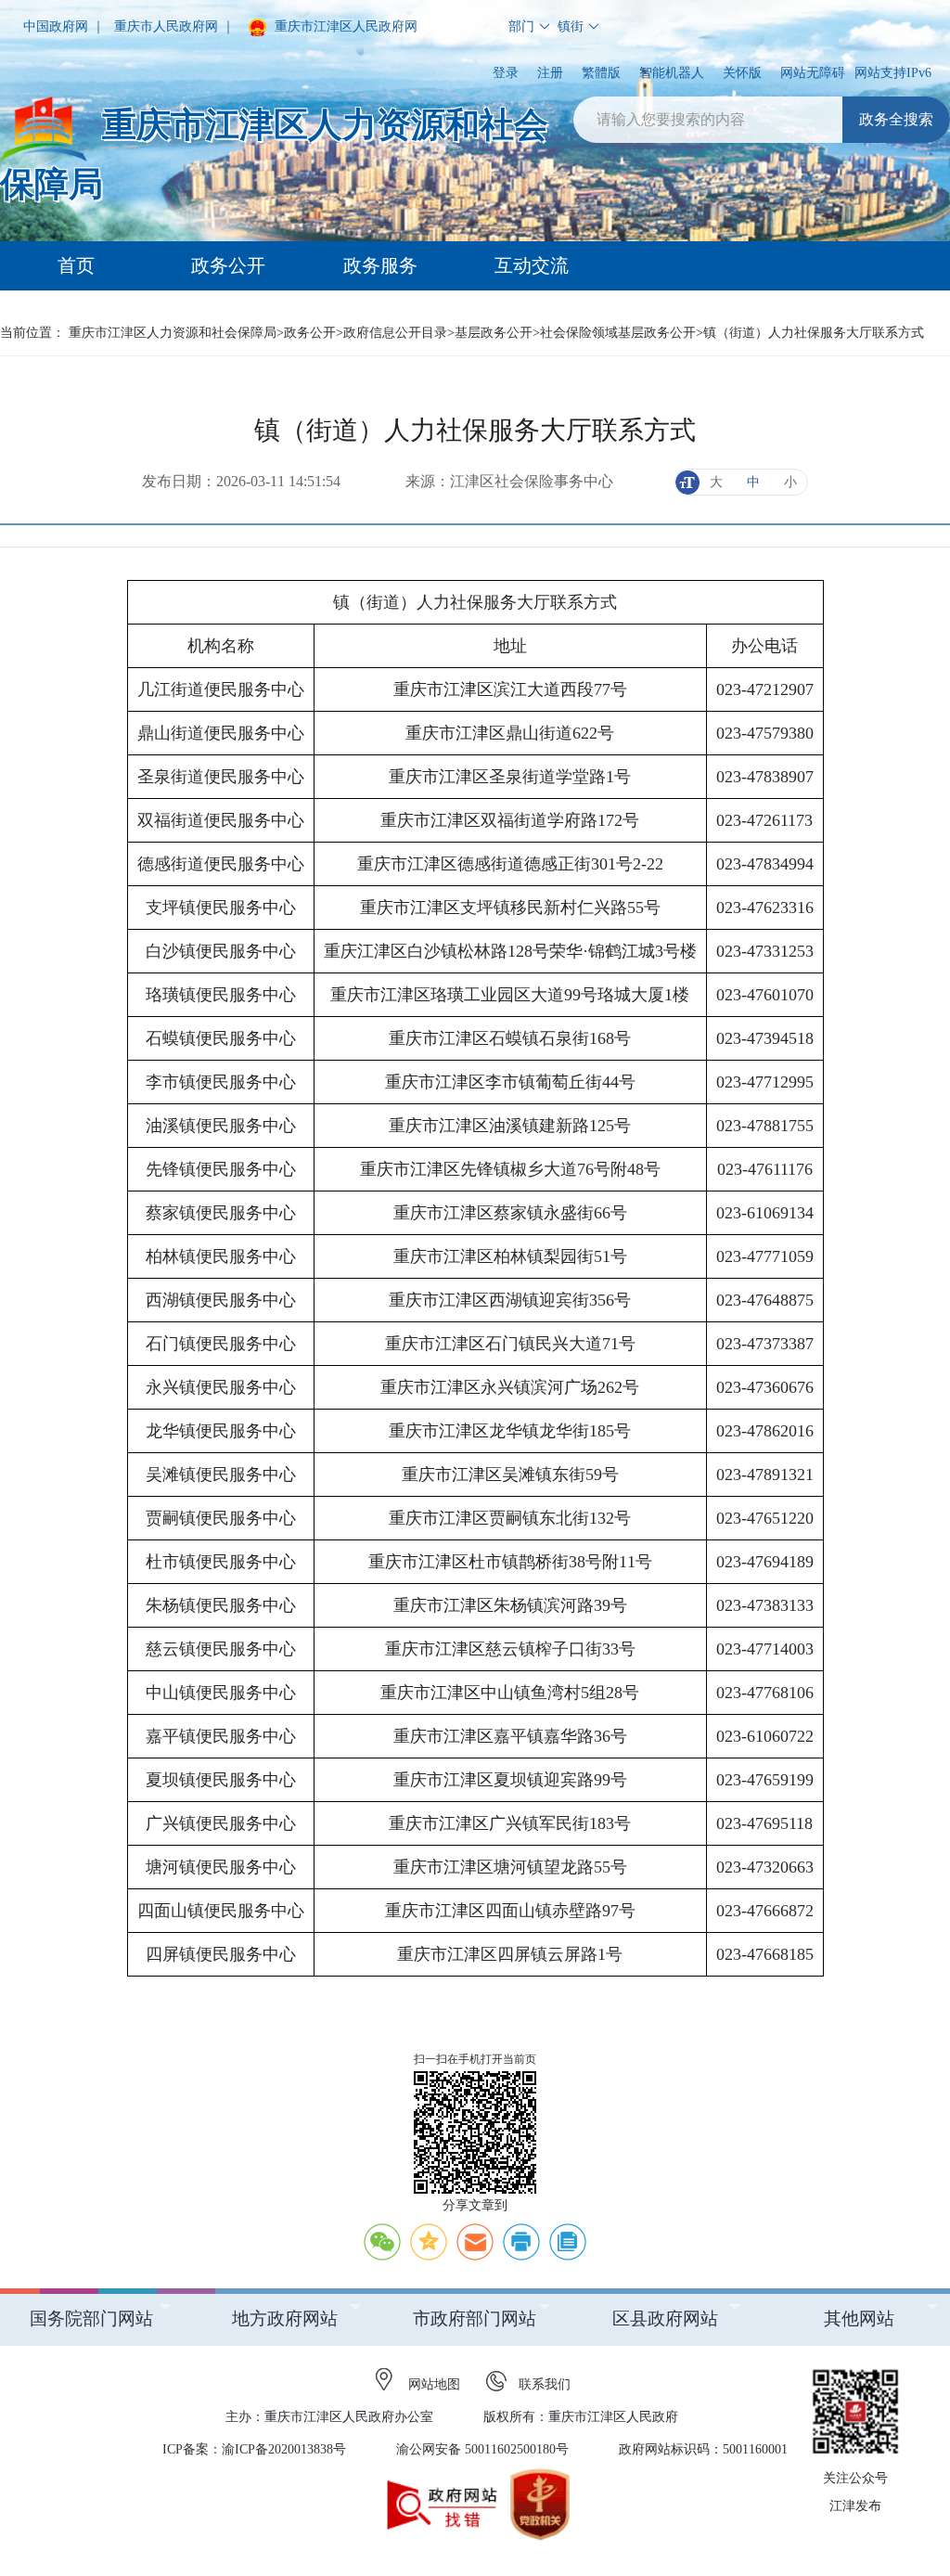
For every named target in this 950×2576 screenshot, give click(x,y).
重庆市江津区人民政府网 (344, 26)
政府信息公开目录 (395, 333)
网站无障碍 (813, 73)
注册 (550, 73)
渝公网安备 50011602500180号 (482, 2449)
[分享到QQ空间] (429, 2242)
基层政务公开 (494, 333)
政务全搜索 (896, 119)
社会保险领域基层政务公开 (618, 333)
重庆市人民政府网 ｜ (174, 26)
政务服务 (380, 265)
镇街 (571, 26)
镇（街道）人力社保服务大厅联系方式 (814, 333)
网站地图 (434, 2384)
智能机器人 (672, 73)
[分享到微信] (382, 2242)
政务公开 (228, 265)
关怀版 (742, 73)
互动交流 (532, 265)
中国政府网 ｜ (64, 26)
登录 (506, 73)
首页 (76, 265)
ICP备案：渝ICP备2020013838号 (254, 2449)
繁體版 (601, 73)
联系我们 (545, 2384)
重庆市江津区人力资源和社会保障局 (173, 333)
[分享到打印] (521, 2242)
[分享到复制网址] (568, 2242)
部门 (521, 26)
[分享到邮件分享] (475, 2242)
